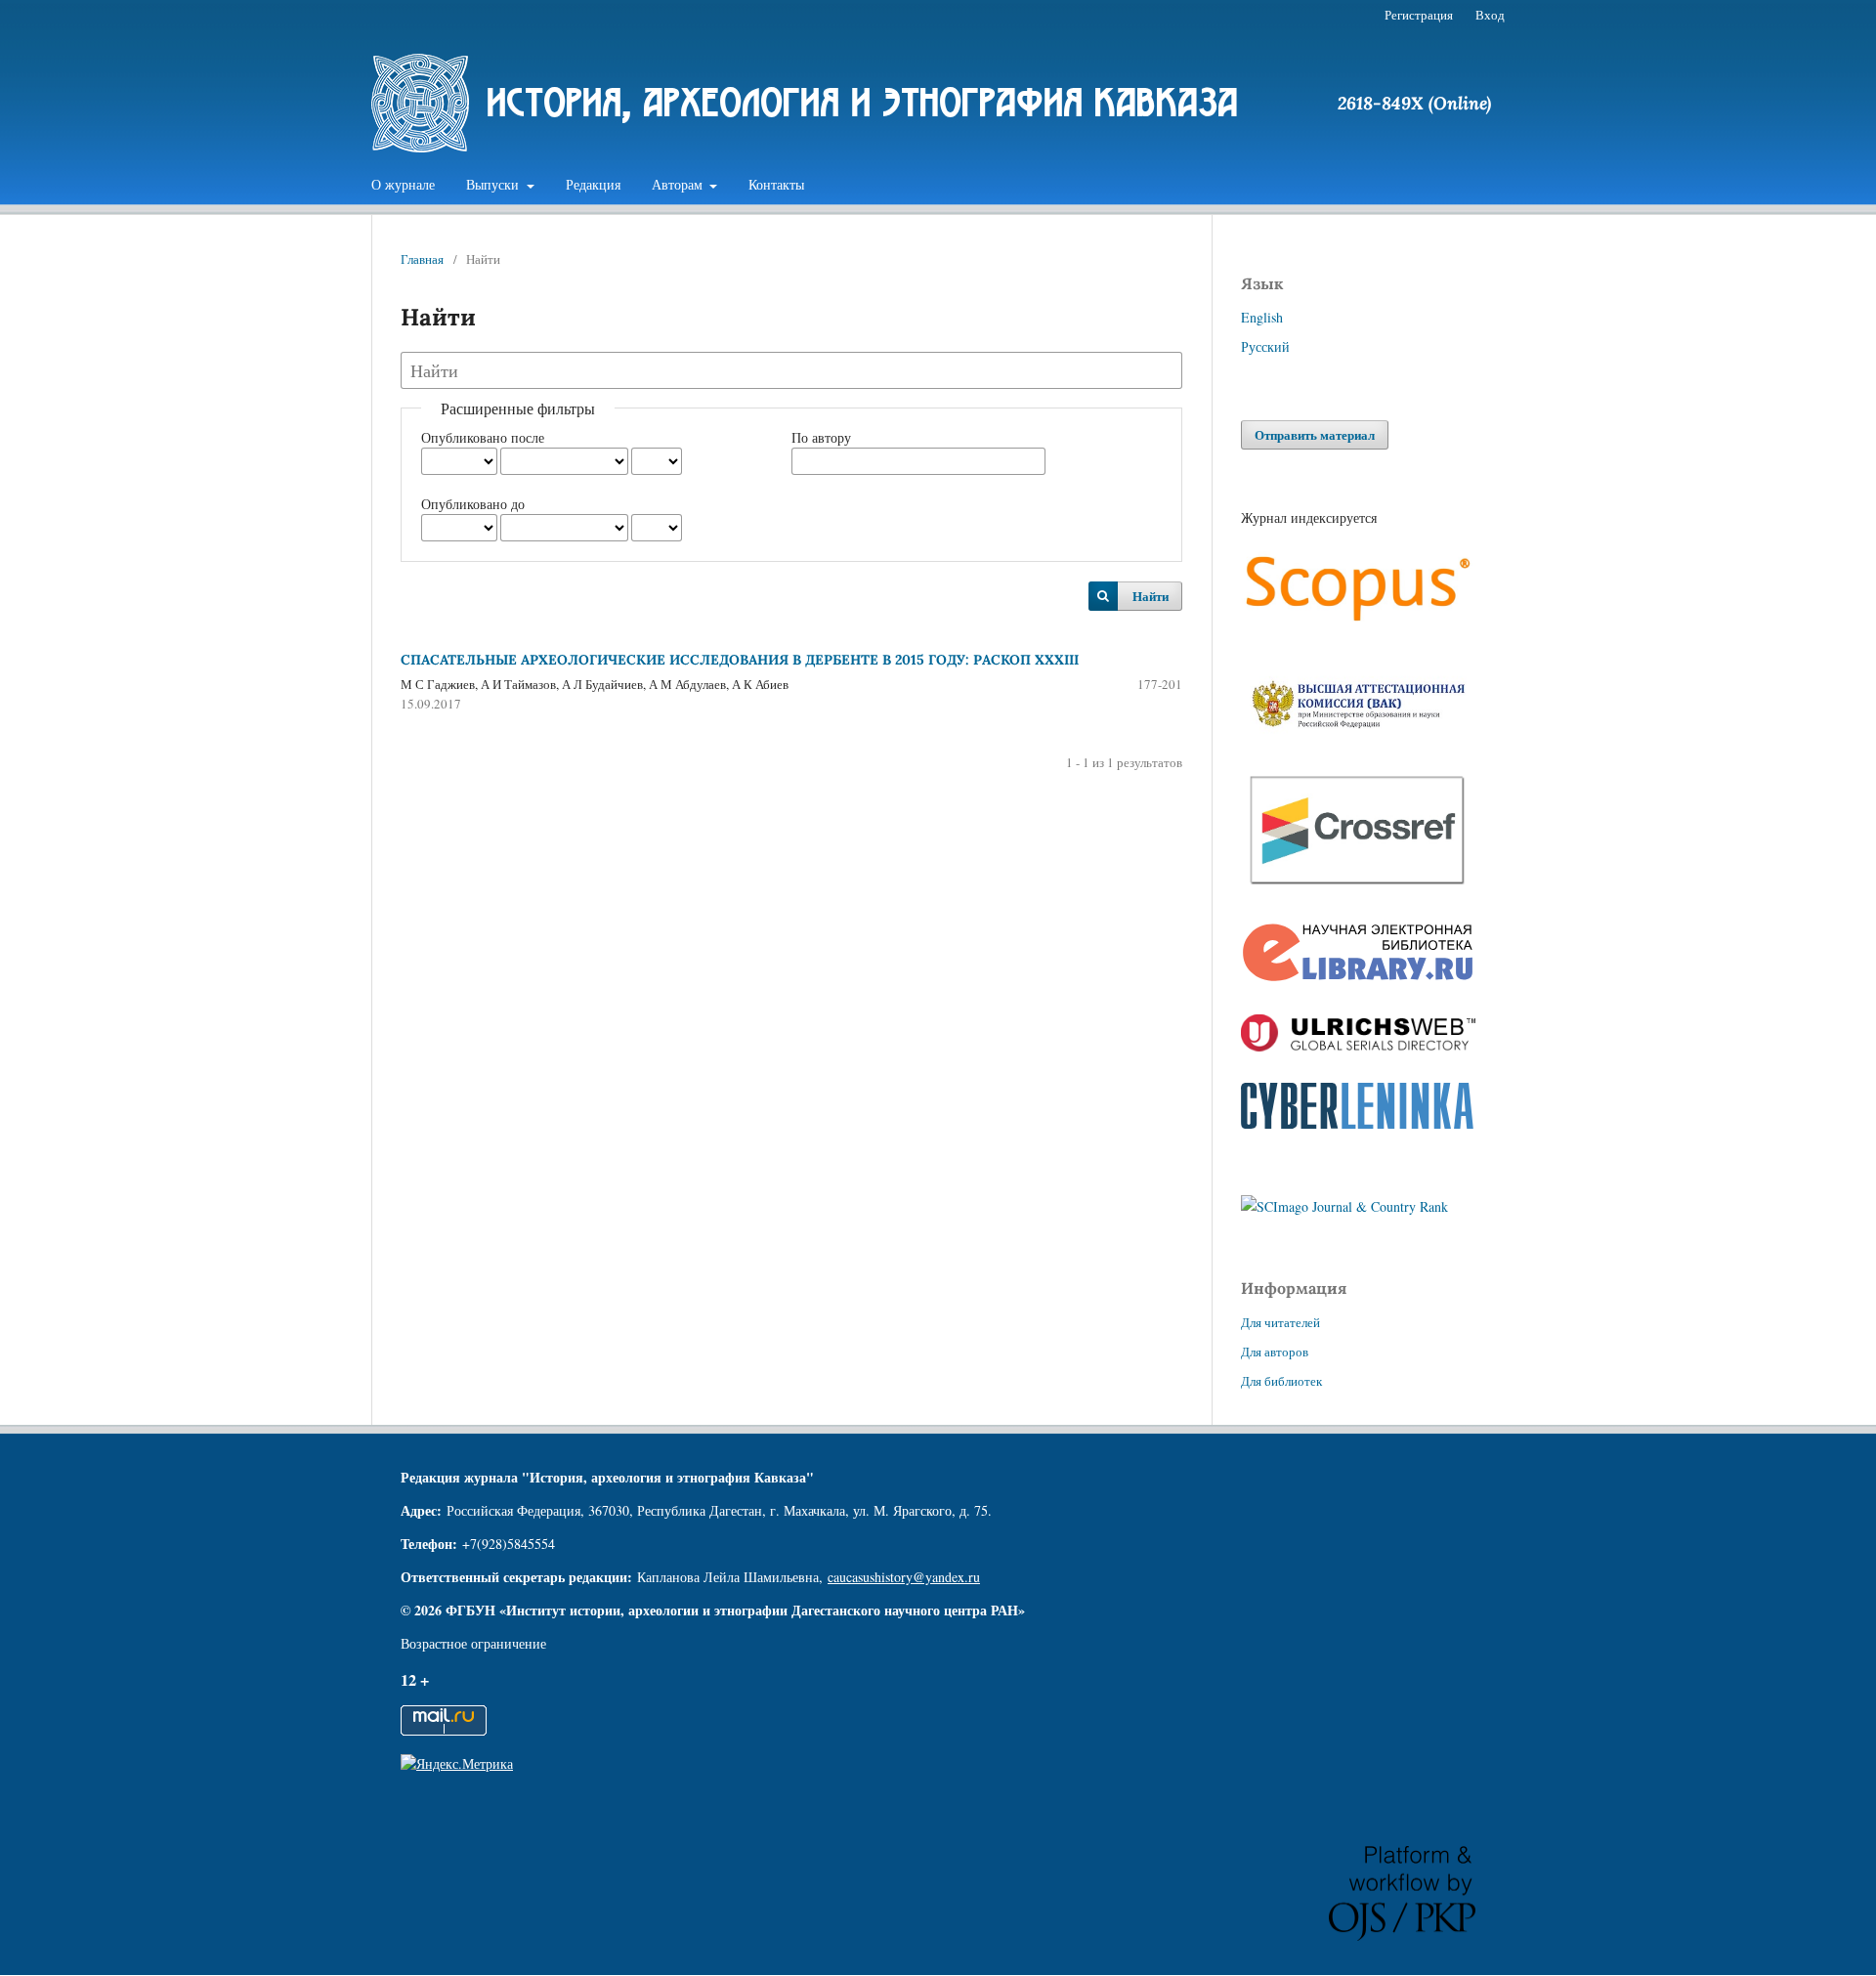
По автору (821, 437)
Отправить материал (1315, 434)
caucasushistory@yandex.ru (904, 1577)
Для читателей (1280, 1322)
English (1262, 317)
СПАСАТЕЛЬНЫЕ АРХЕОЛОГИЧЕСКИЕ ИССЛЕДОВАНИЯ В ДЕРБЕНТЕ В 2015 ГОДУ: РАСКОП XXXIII (740, 660)
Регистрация (1419, 15)
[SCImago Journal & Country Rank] (1344, 1206)
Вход (1490, 15)
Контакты (776, 184)
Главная (422, 259)
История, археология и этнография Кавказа (862, 102)
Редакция (593, 184)
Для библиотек (1281, 1381)
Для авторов (1275, 1352)
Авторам (679, 184)
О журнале (403, 184)
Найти (1151, 596)
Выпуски (494, 184)
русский (1265, 346)
